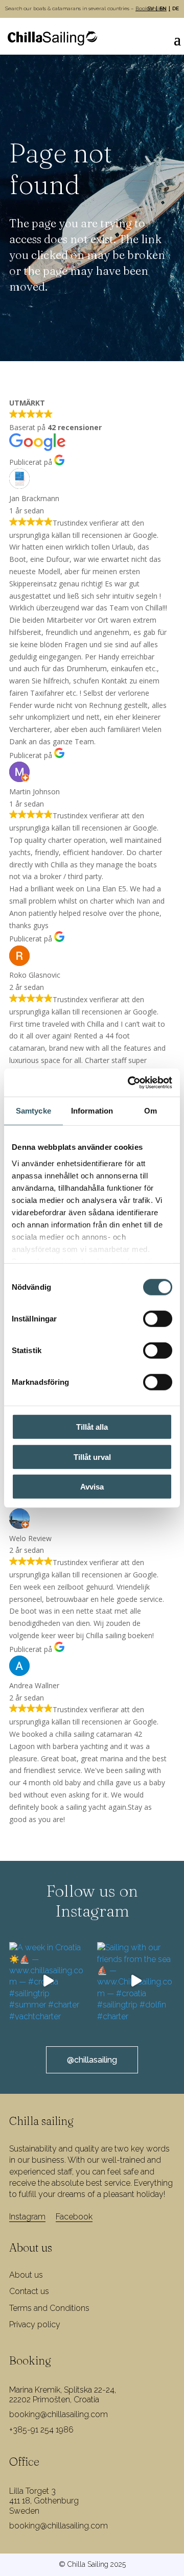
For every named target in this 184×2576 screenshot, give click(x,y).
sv (151, 8)
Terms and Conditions (49, 2308)
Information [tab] (92, 1111)
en (163, 8)
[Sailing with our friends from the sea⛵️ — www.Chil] (136, 1981)
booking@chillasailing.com (59, 2414)
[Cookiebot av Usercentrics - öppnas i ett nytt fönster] (130, 1082)
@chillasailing (92, 2060)
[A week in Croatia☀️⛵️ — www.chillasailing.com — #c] (48, 1981)
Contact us (29, 2291)
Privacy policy (35, 2324)
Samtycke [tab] (33, 1111)
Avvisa (92, 1487)
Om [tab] (151, 1111)
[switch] (158, 1319)
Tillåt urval (92, 1457)
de (176, 8)
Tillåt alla (92, 1427)
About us (26, 2275)
